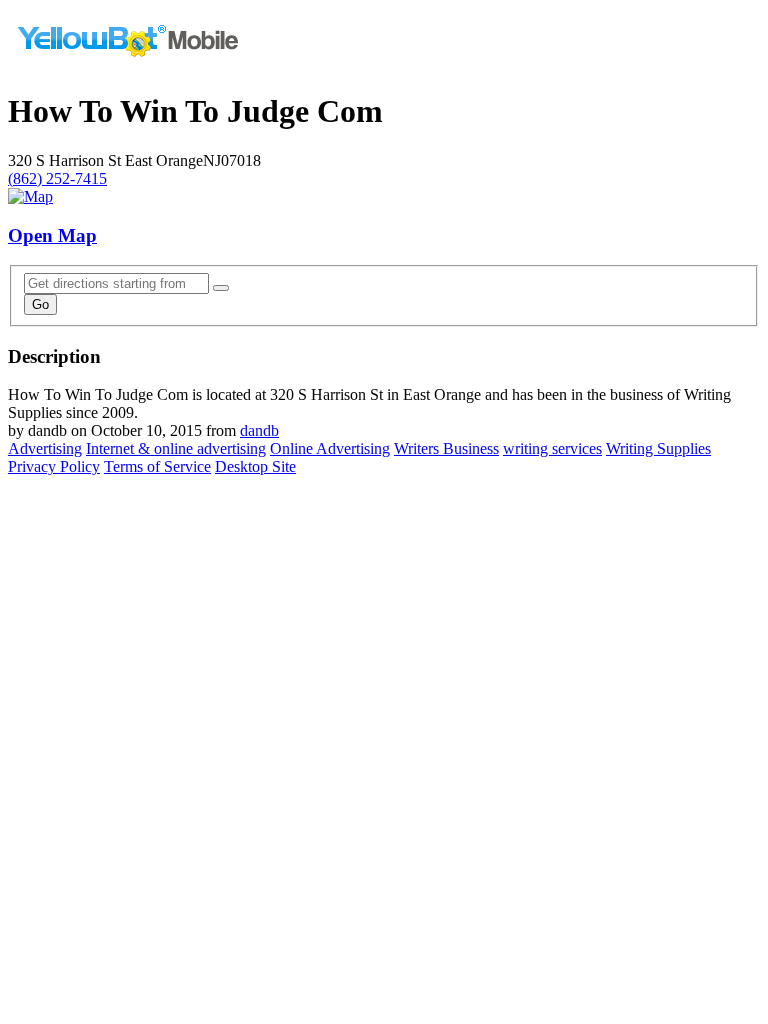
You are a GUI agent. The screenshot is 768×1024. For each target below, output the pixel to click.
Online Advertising (330, 448)
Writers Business (446, 448)
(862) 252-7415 (57, 178)
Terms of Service (157, 466)
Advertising (45, 448)
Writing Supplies (658, 448)
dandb (259, 430)
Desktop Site (255, 466)
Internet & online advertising (176, 448)
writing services (552, 448)
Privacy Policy (54, 466)
